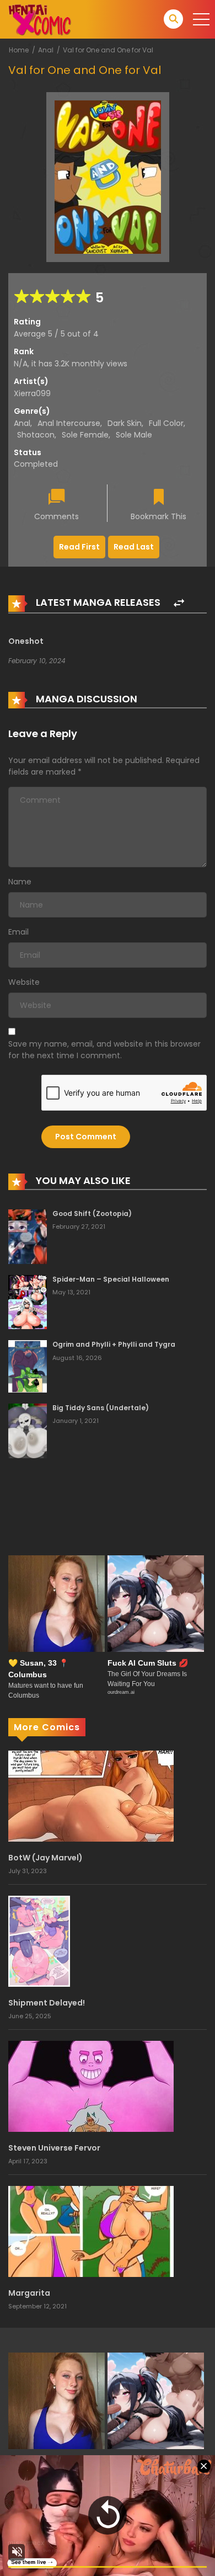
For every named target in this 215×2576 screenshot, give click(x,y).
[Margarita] (91, 2231)
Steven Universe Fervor (54, 2148)
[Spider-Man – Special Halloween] (28, 1302)
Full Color (166, 423)
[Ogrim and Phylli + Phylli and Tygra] (28, 1366)
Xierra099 (32, 393)
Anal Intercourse (69, 423)
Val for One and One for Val (108, 50)
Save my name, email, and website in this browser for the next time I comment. (104, 1050)
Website (24, 982)
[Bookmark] (159, 498)
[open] (201, 19)
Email (18, 932)
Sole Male (134, 435)
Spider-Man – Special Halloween (111, 1279)
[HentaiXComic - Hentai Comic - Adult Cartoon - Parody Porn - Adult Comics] (40, 19)
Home (19, 50)
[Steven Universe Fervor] (91, 2086)
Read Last (134, 547)
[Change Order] (179, 603)
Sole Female (85, 435)
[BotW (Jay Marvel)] (91, 1795)
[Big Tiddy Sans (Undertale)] (28, 1430)
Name (20, 882)
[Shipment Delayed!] (39, 1940)
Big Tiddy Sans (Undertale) (101, 1408)
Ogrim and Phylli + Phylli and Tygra (114, 1344)
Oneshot (26, 641)
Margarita (29, 2293)
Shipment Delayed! (47, 2003)
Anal (46, 50)
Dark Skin (125, 423)
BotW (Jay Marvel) (45, 1858)
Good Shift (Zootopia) (92, 1214)
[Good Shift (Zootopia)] (28, 1236)
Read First (79, 547)
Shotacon (36, 435)
